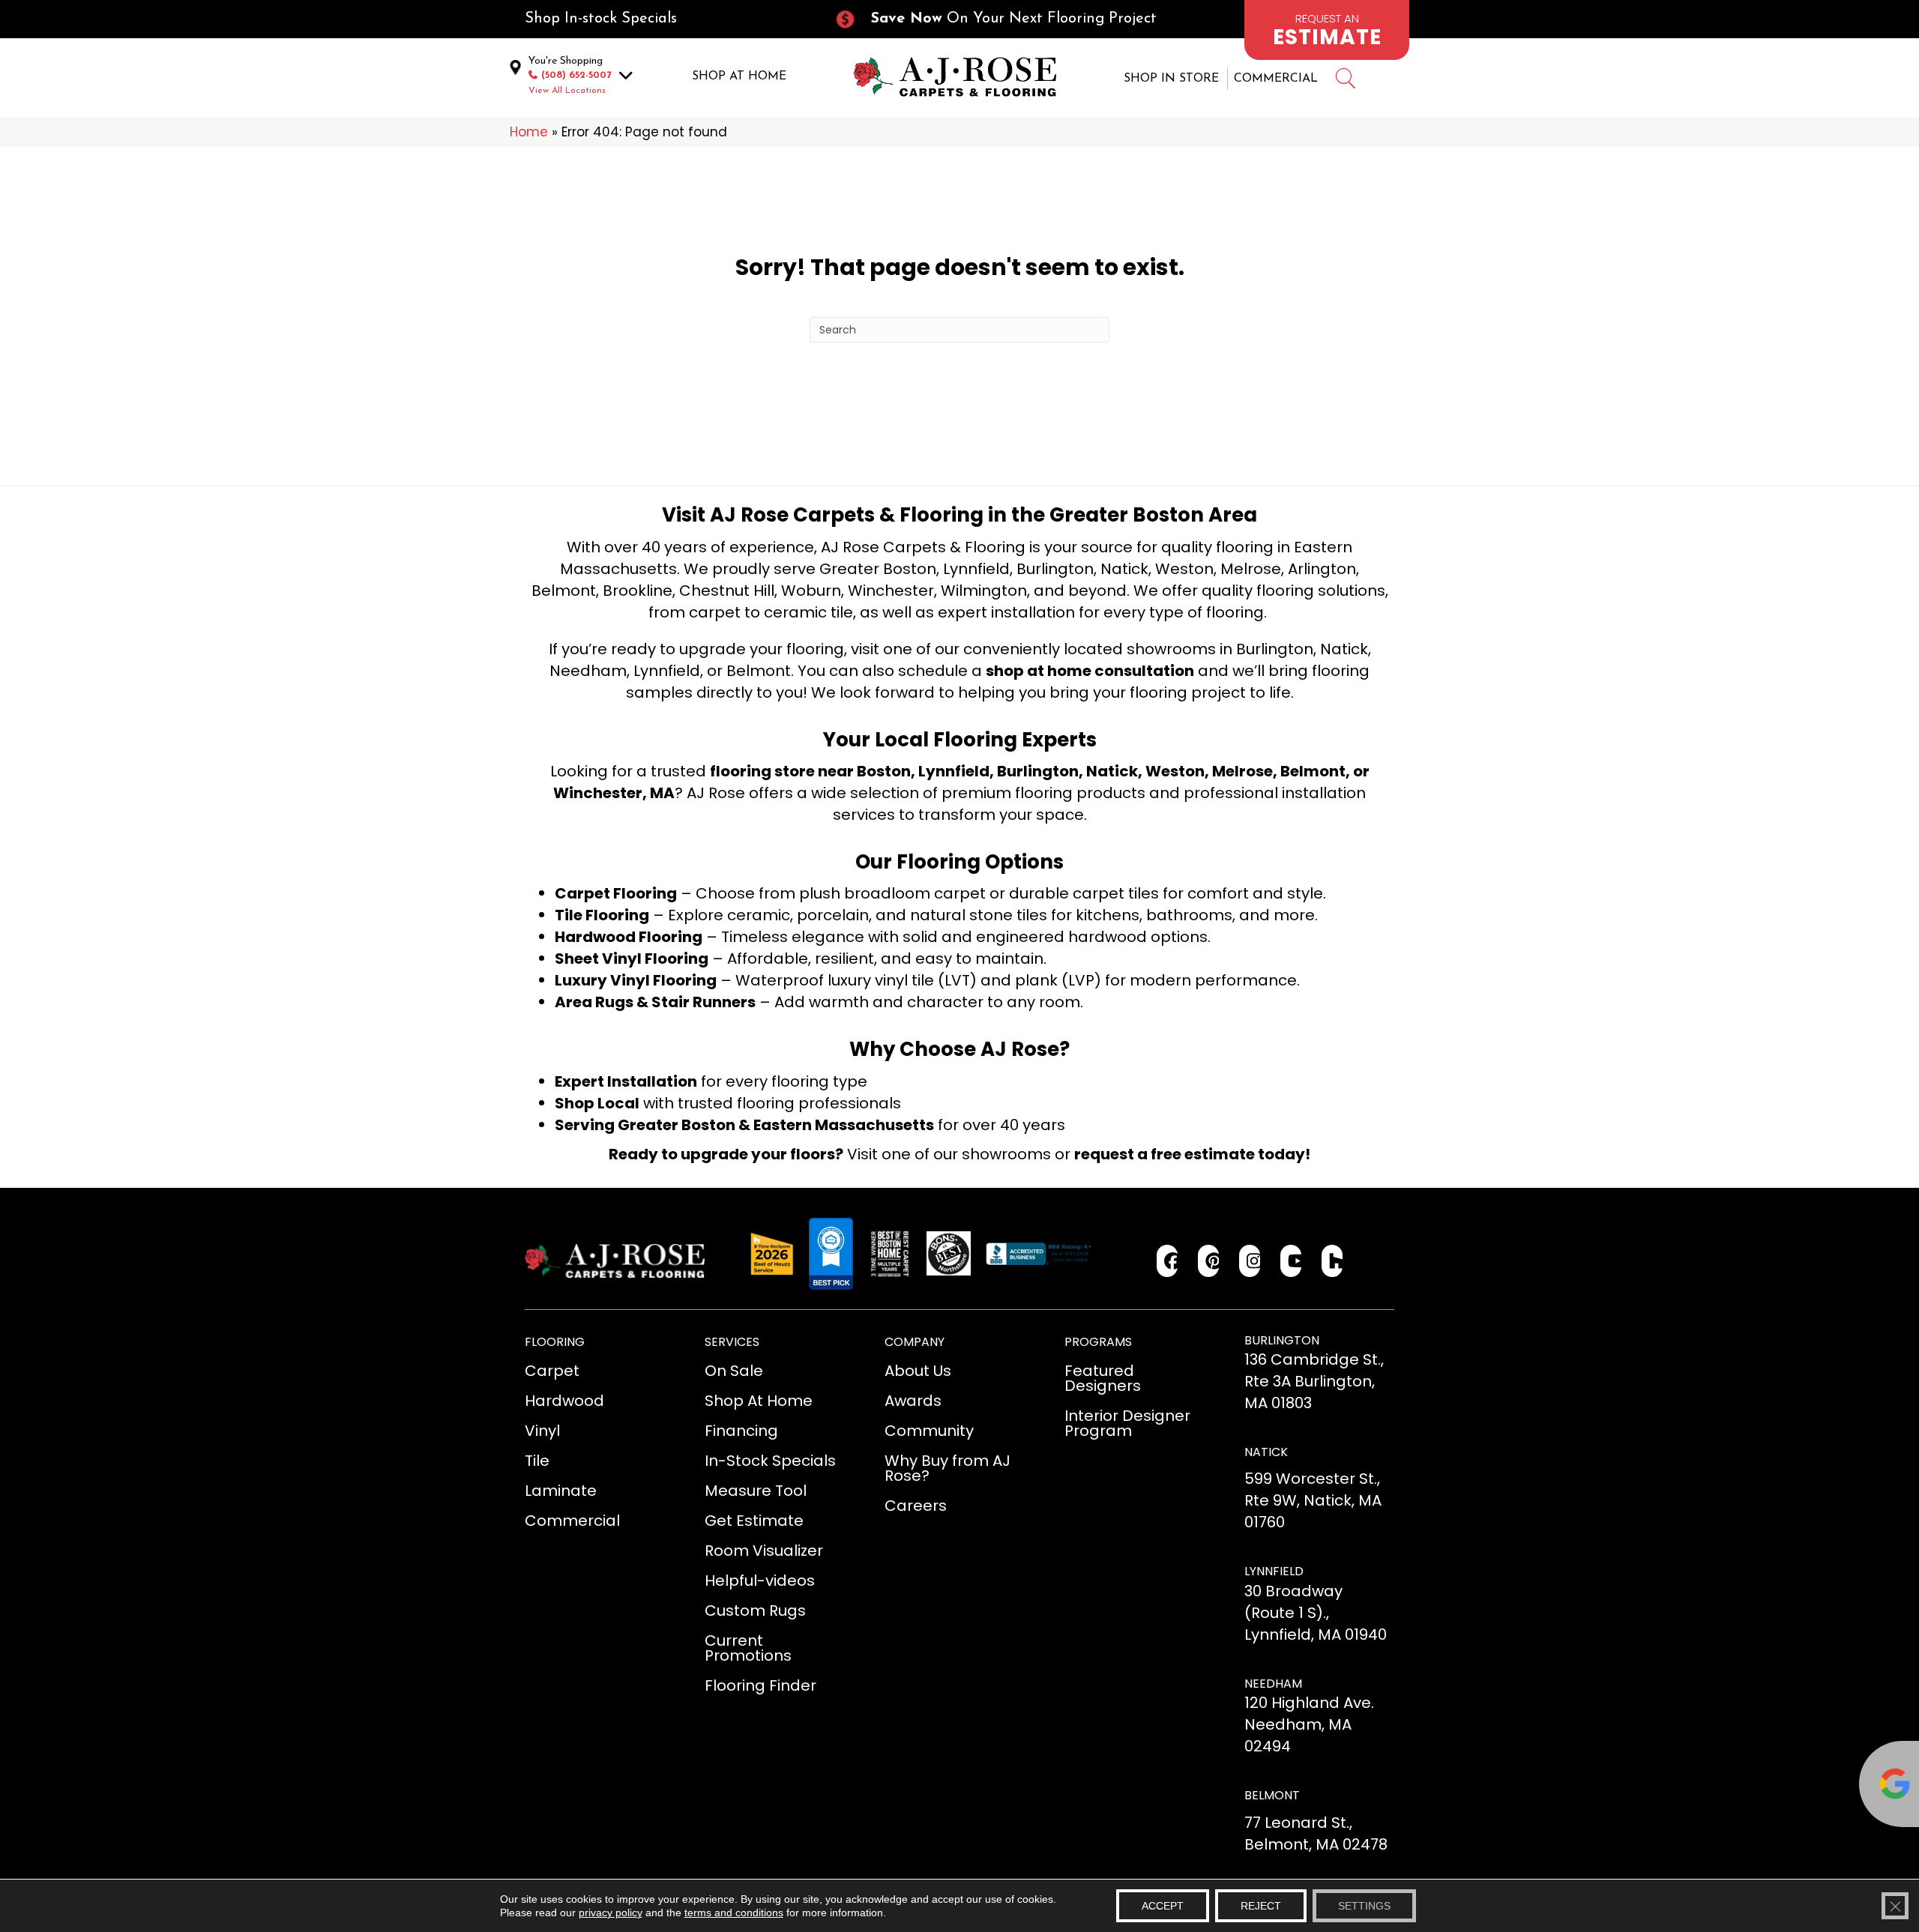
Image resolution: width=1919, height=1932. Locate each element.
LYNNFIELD (1274, 1571)
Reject (1261, 1906)
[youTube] (1291, 1261)
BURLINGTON (1282, 1340)
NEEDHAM (1273, 1684)
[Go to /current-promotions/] (1009, 19)
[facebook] (1168, 1261)
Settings (1364, 1906)
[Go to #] (1345, 81)
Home (529, 132)
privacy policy (611, 1913)
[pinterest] (1209, 1261)
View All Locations (567, 91)
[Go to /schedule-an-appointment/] (1327, 30)
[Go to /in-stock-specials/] (664, 19)
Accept (1163, 1906)
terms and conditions (734, 1913)
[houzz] (1332, 1261)
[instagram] (1250, 1261)
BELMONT (1272, 1795)
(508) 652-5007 (576, 75)
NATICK (1266, 1452)
